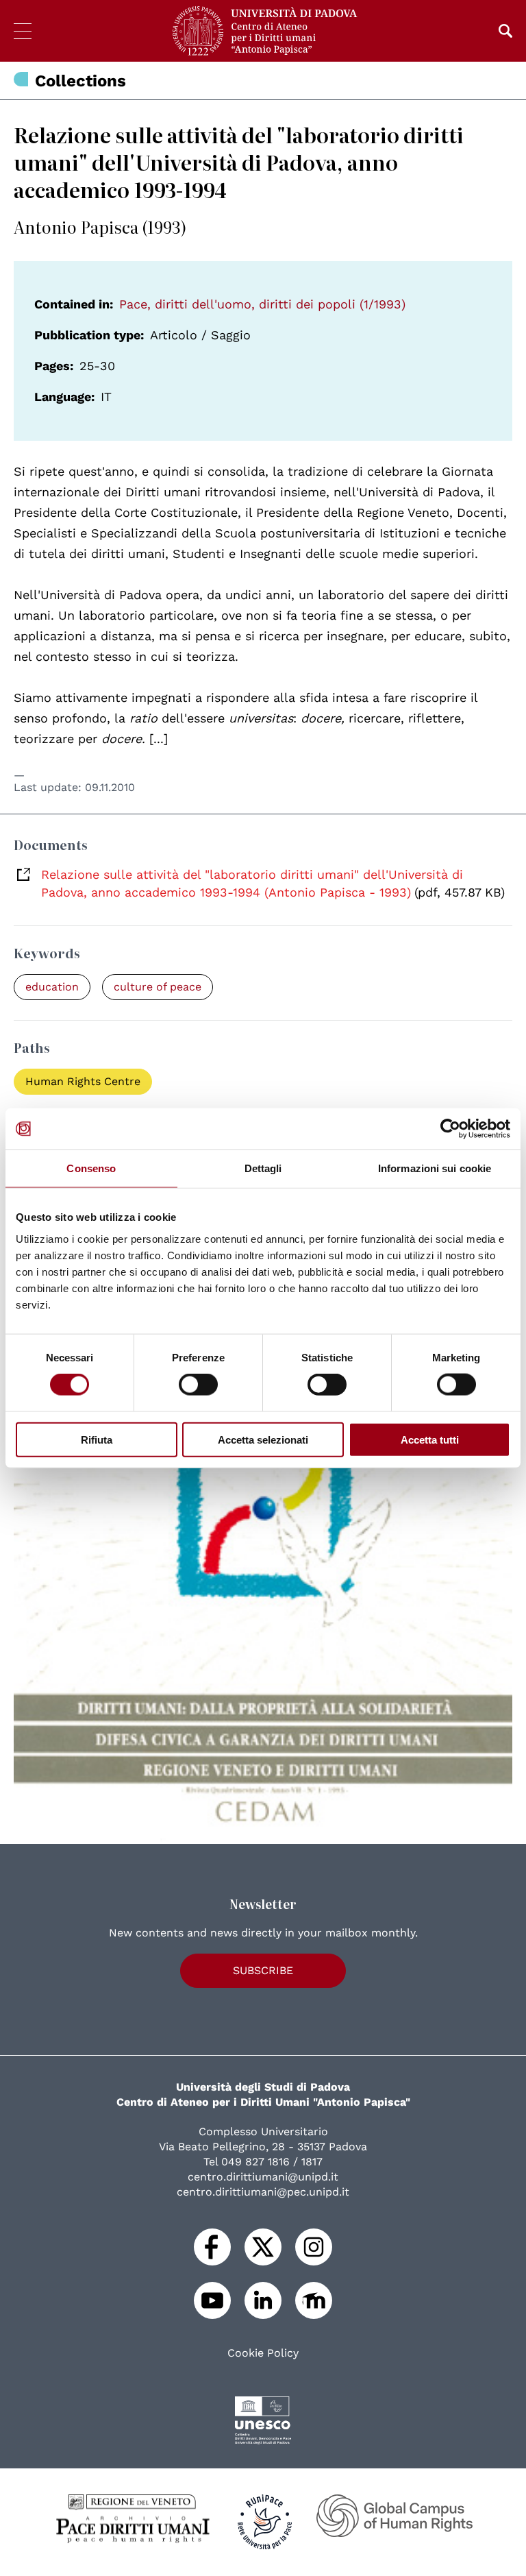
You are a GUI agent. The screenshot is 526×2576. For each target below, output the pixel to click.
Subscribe (263, 1970)
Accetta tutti (430, 1439)
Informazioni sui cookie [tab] (435, 1168)
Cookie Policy (263, 2353)
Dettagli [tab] (263, 1168)
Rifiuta (97, 1439)
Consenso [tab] (91, 1168)
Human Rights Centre (83, 1081)
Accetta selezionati (263, 1439)
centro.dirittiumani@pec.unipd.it (263, 2192)
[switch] (198, 1385)
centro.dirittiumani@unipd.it (263, 2177)
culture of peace (158, 987)
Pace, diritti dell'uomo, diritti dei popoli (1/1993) (262, 304)
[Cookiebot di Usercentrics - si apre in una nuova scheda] (450, 1129)
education (52, 987)
